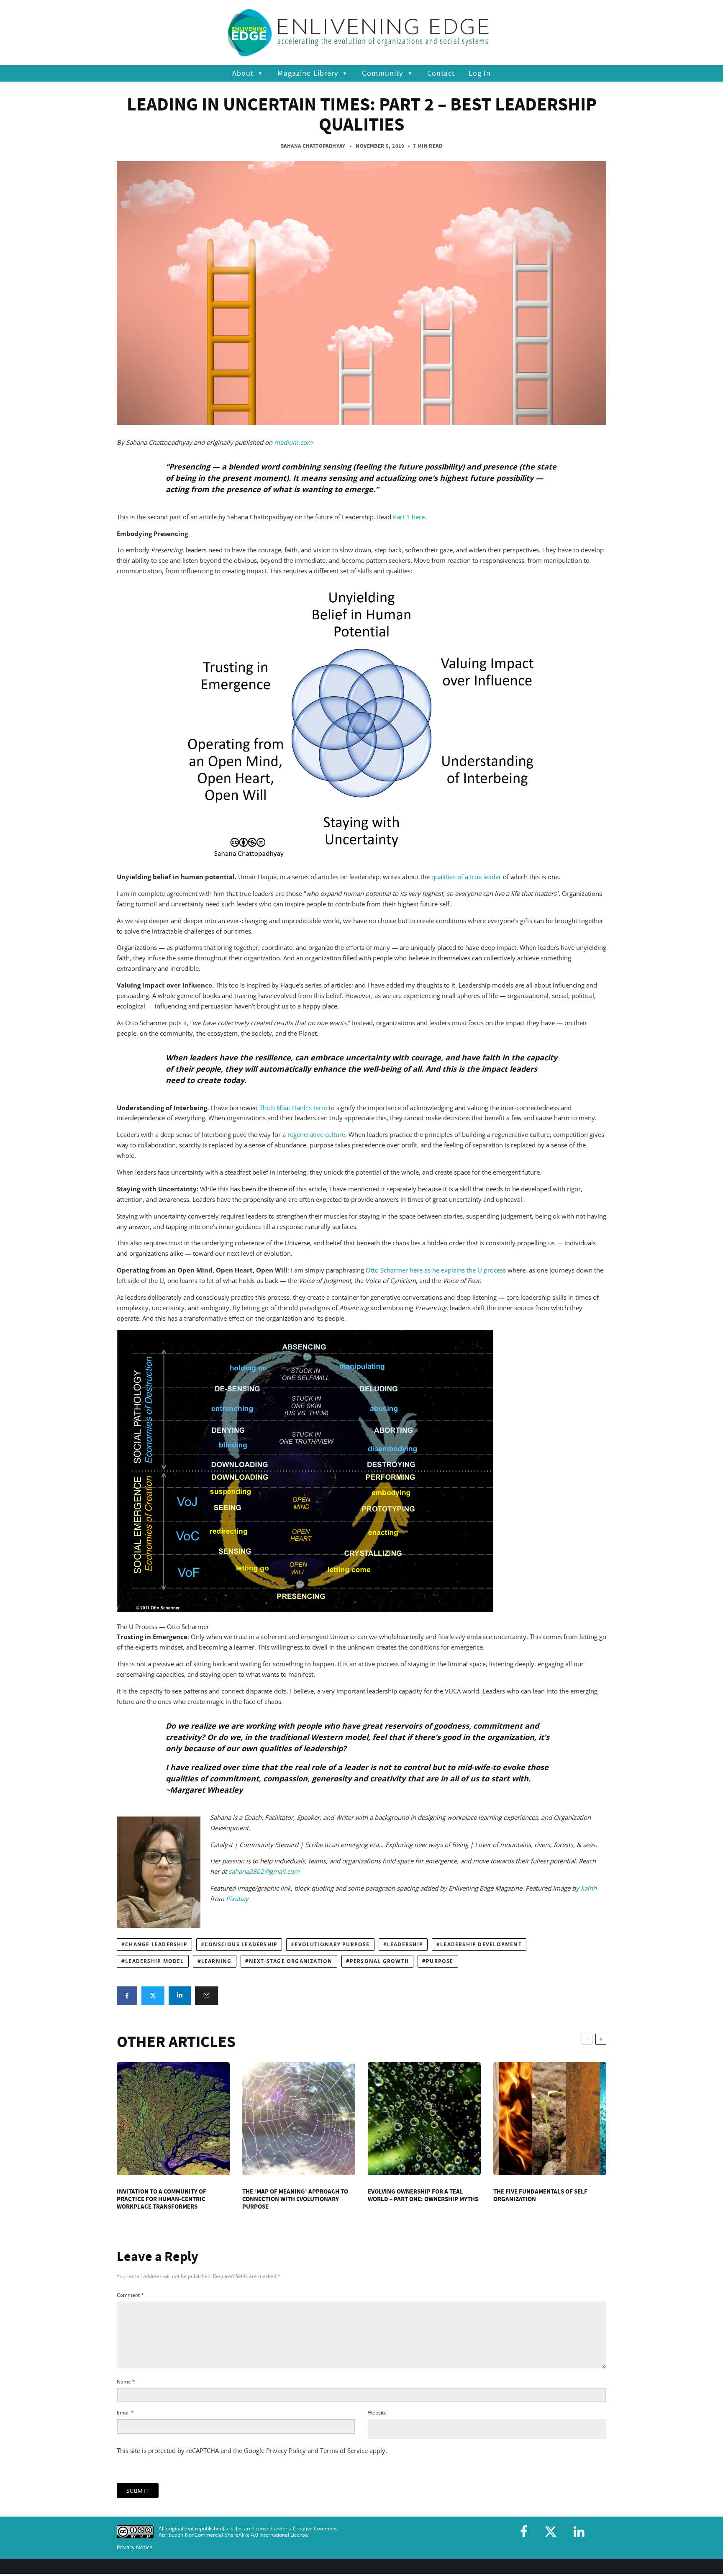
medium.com (293, 442)
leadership (405, 1944)
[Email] (206, 1996)
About (243, 73)
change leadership (156, 1944)
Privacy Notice (135, 2547)
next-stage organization (291, 1961)
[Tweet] (153, 1996)
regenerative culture (316, 1134)
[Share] (127, 1996)
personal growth (379, 1961)
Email (125, 2413)
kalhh (589, 1888)
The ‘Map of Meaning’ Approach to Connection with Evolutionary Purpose (295, 2199)
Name (126, 2382)
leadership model (154, 1961)
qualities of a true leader (466, 877)
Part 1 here (409, 517)
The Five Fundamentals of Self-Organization (541, 2195)
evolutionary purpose (332, 1944)
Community (382, 73)
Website (377, 2413)
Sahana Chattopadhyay (313, 146)
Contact (441, 73)
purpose (440, 1961)
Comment (130, 2295)
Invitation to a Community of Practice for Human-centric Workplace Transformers (162, 2199)
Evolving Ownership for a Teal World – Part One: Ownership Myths (423, 2195)
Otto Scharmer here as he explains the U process (436, 1270)
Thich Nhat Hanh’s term (293, 1108)
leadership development (481, 1944)
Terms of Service (344, 2450)
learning (217, 1961)
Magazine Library (308, 73)
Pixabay (237, 1899)
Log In (480, 73)
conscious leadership (241, 1944)
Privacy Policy (286, 2450)
